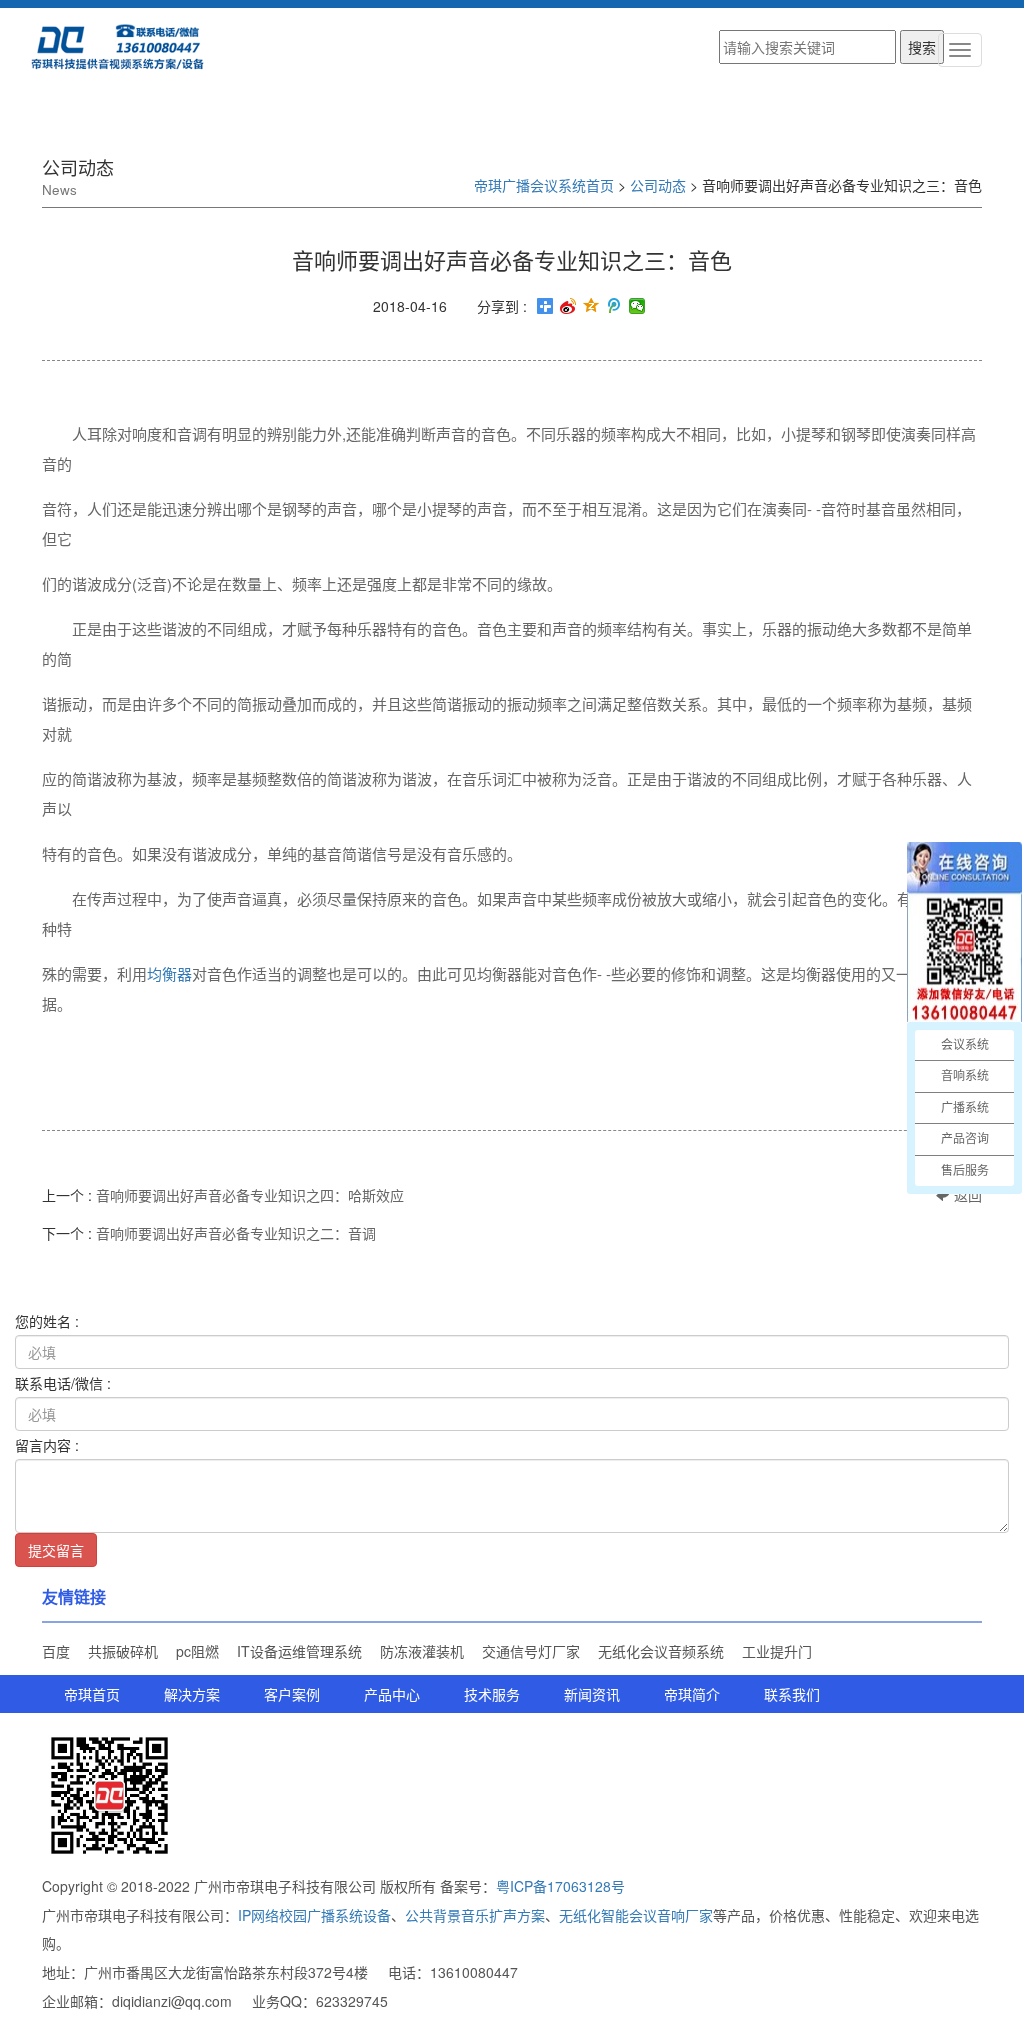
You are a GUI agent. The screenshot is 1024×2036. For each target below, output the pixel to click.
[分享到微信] (637, 306)
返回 (966, 1195)
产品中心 (392, 1694)
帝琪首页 (92, 1694)
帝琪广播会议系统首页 (544, 185)
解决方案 (192, 1694)
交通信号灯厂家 (531, 1651)
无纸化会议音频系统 (661, 1651)
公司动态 (658, 185)
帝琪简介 (692, 1694)
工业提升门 (777, 1651)
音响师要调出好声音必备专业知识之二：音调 (236, 1233)
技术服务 (492, 1694)
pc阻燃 (197, 1651)
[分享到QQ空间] (591, 306)
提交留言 (56, 1550)
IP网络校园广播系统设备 (314, 1915)
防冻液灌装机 (422, 1651)
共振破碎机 (123, 1651)
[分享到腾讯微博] (614, 306)
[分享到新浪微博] (568, 306)
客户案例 (292, 1694)
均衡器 (169, 973)
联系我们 (792, 1694)
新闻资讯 (592, 1694)
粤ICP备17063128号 (560, 1886)
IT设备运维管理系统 (299, 1651)
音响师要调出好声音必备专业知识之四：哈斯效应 (250, 1195)
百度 (56, 1651)
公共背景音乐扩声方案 (475, 1915)
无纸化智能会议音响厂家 (636, 1915)
